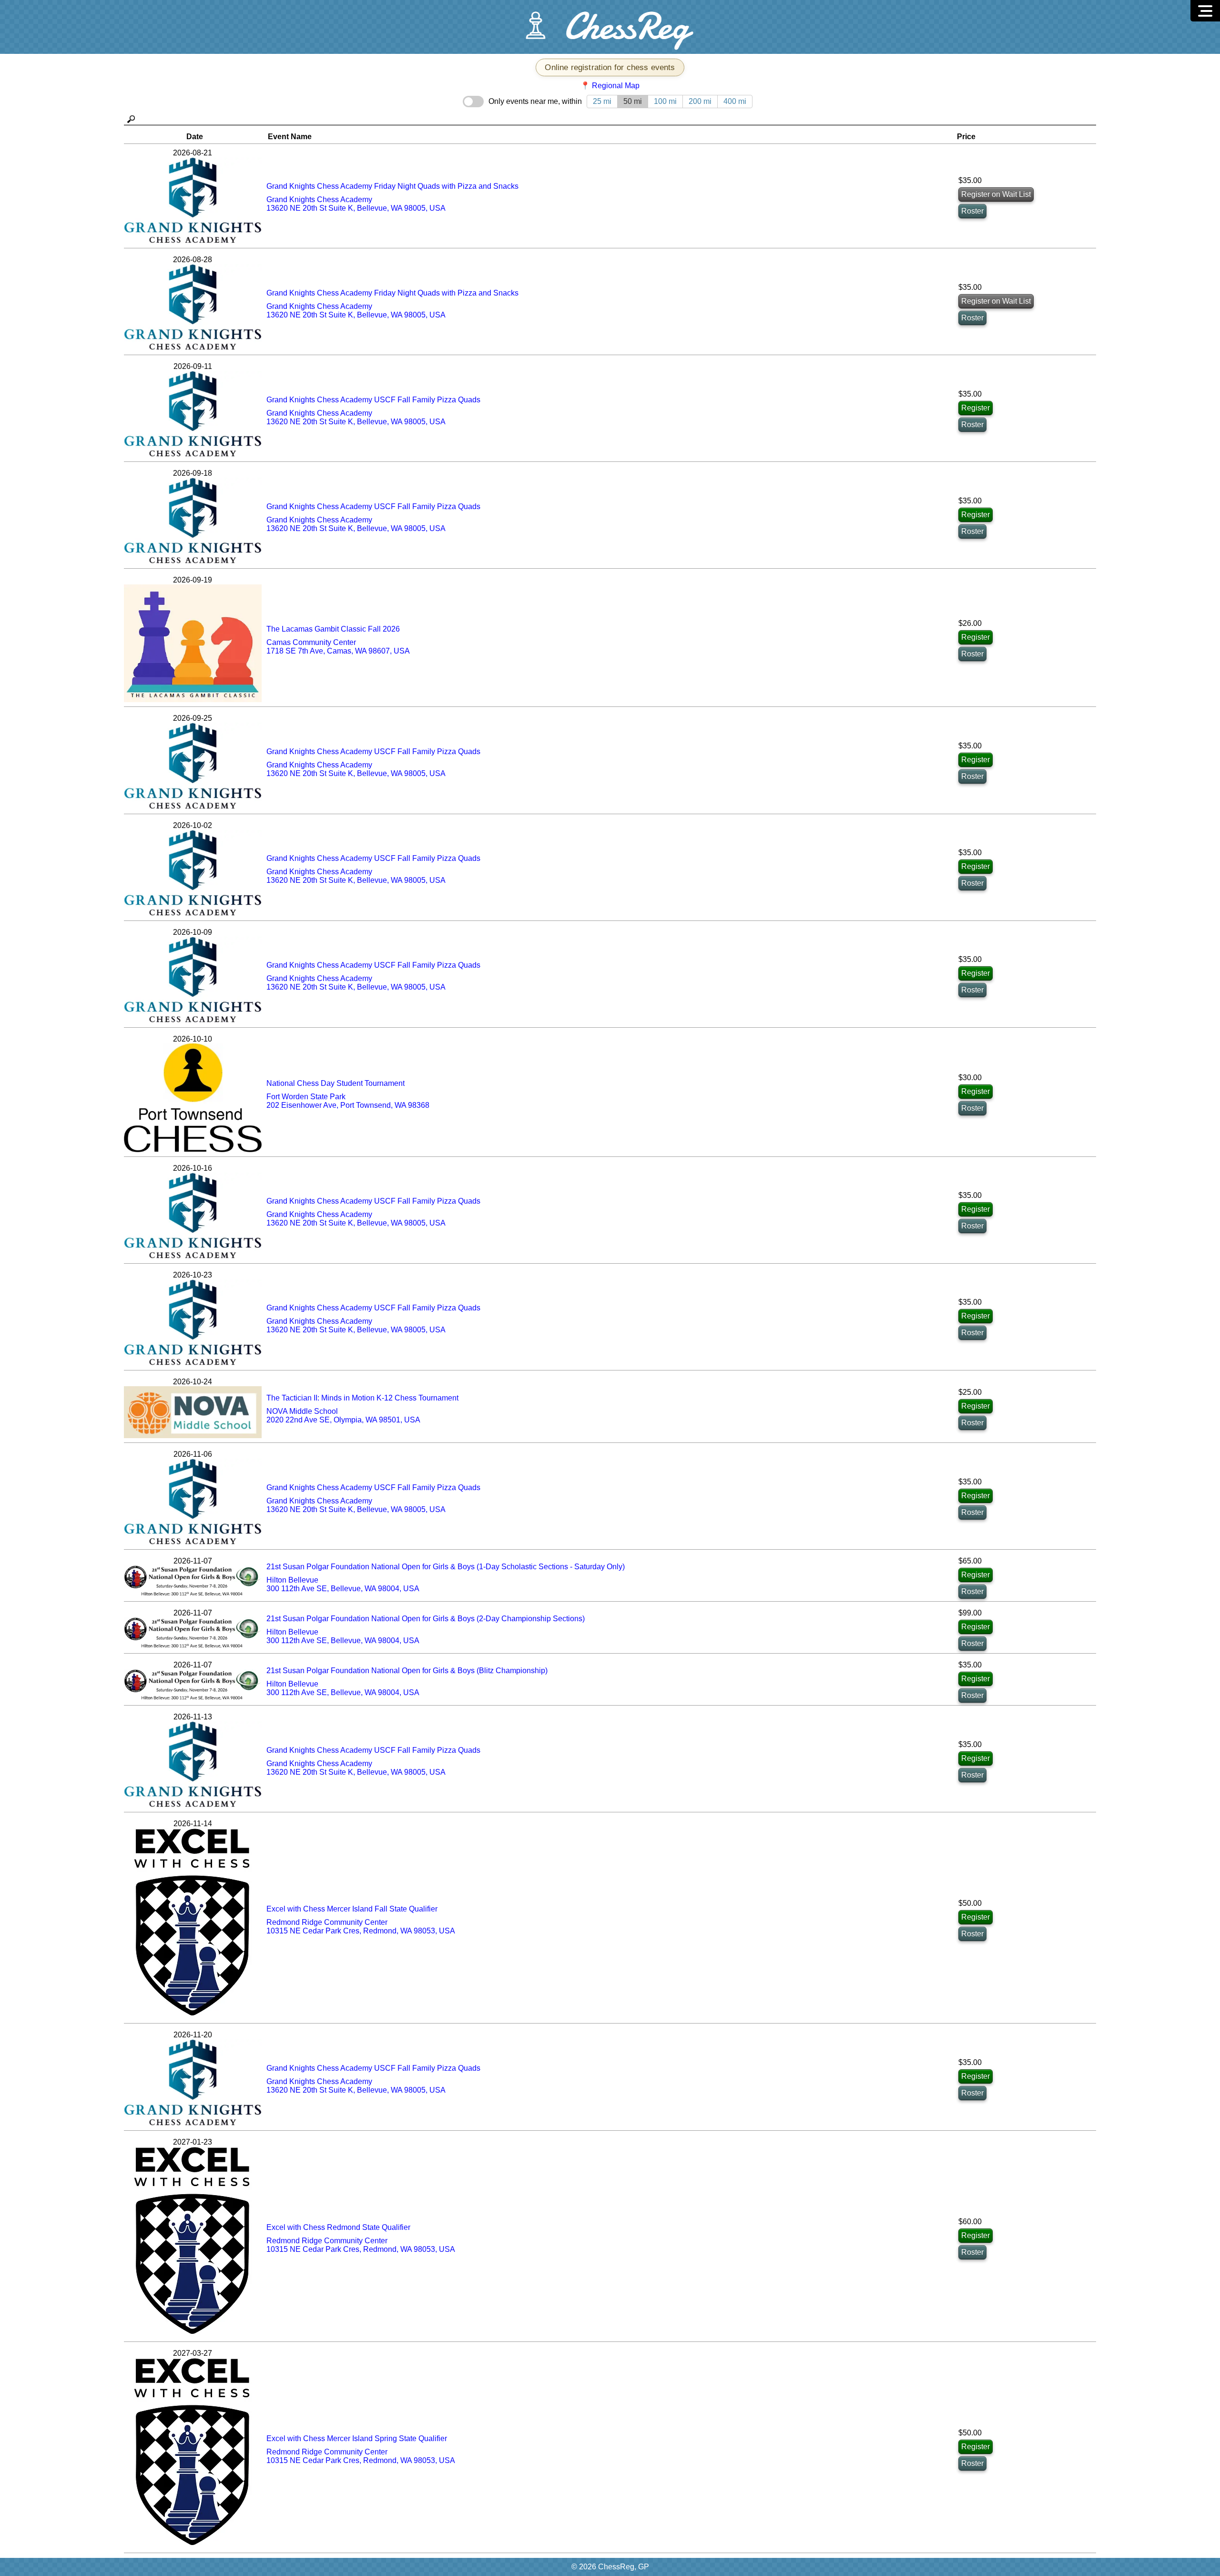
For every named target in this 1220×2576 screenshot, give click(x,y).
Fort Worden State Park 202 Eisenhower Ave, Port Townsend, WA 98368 (348, 1101)
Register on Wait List (996, 194)
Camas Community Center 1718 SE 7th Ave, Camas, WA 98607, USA (338, 647)
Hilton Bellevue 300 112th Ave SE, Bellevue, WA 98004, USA (343, 1584)
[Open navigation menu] (1205, 11)
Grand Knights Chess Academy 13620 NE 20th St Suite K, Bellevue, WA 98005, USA (356, 204)
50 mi (633, 101)
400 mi (735, 101)
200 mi (700, 101)
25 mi (602, 101)
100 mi (665, 101)
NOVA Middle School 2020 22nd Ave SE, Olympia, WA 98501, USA (343, 1416)
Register (976, 408)
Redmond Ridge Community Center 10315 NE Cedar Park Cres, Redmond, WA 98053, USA (361, 1927)
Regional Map (616, 86)
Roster (972, 211)
